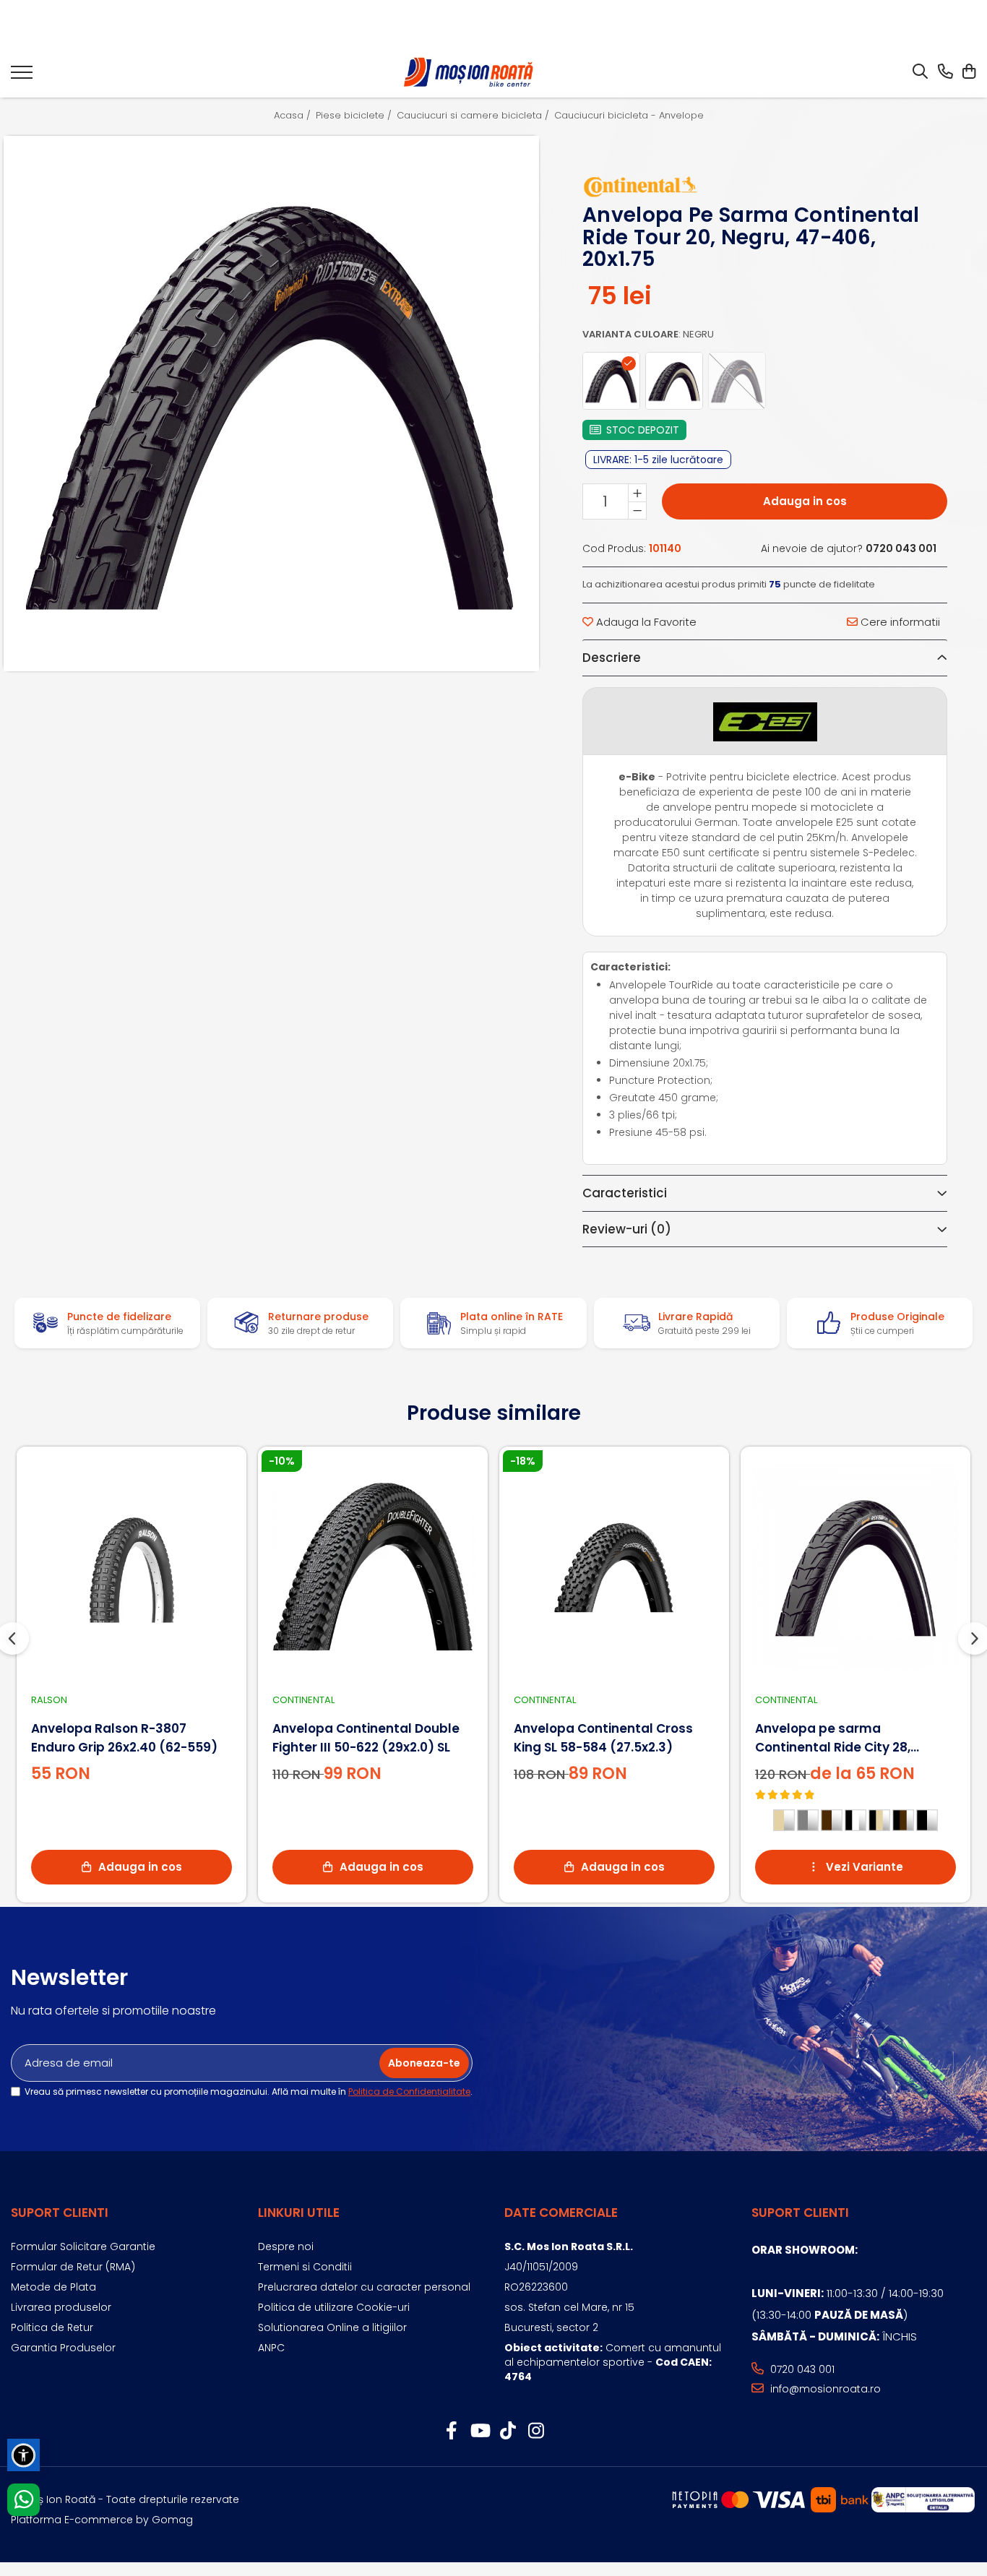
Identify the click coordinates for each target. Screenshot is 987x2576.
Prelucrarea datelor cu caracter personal (364, 2287)
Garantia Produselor (63, 2348)
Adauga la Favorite (645, 622)
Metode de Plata (53, 2287)
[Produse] (22, 77)
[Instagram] (536, 2431)
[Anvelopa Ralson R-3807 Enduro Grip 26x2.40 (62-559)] (132, 1567)
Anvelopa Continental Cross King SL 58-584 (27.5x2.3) (603, 1738)
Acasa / (294, 116)
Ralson (49, 1700)
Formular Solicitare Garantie (83, 2247)
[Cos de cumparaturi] (969, 72)
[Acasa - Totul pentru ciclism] (469, 73)
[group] (271, 404)
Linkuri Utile (299, 2213)
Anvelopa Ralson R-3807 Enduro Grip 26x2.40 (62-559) (124, 1738)
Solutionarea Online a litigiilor (332, 2327)
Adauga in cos (805, 501)
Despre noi (286, 2247)
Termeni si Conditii (305, 2267)
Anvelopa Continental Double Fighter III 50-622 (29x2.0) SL (366, 1738)
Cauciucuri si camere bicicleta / (474, 116)
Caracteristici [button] (625, 1193)
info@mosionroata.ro (824, 2389)
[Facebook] (451, 2431)
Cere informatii (899, 622)
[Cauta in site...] (920, 72)
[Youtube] (479, 2431)
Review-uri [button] (627, 1229)
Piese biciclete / (355, 116)
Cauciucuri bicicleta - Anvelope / (634, 116)
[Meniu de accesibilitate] (23, 2455)
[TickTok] (508, 2431)
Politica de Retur (52, 2327)
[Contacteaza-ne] (945, 72)
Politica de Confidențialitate (409, 2092)
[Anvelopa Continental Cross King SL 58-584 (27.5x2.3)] (614, 1567)
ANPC (271, 2348)
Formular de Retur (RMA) (73, 2267)
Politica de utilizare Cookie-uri (334, 2307)
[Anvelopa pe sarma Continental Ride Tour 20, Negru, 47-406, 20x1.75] (271, 404)
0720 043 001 (801, 2369)
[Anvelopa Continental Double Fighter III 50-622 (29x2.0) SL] (373, 1567)
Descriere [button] (612, 658)
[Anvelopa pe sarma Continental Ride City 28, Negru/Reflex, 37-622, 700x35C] (855, 1567)
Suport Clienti (60, 2213)
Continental (303, 1700)
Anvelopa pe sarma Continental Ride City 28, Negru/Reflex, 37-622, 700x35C (852, 1738)
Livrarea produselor (61, 2307)
